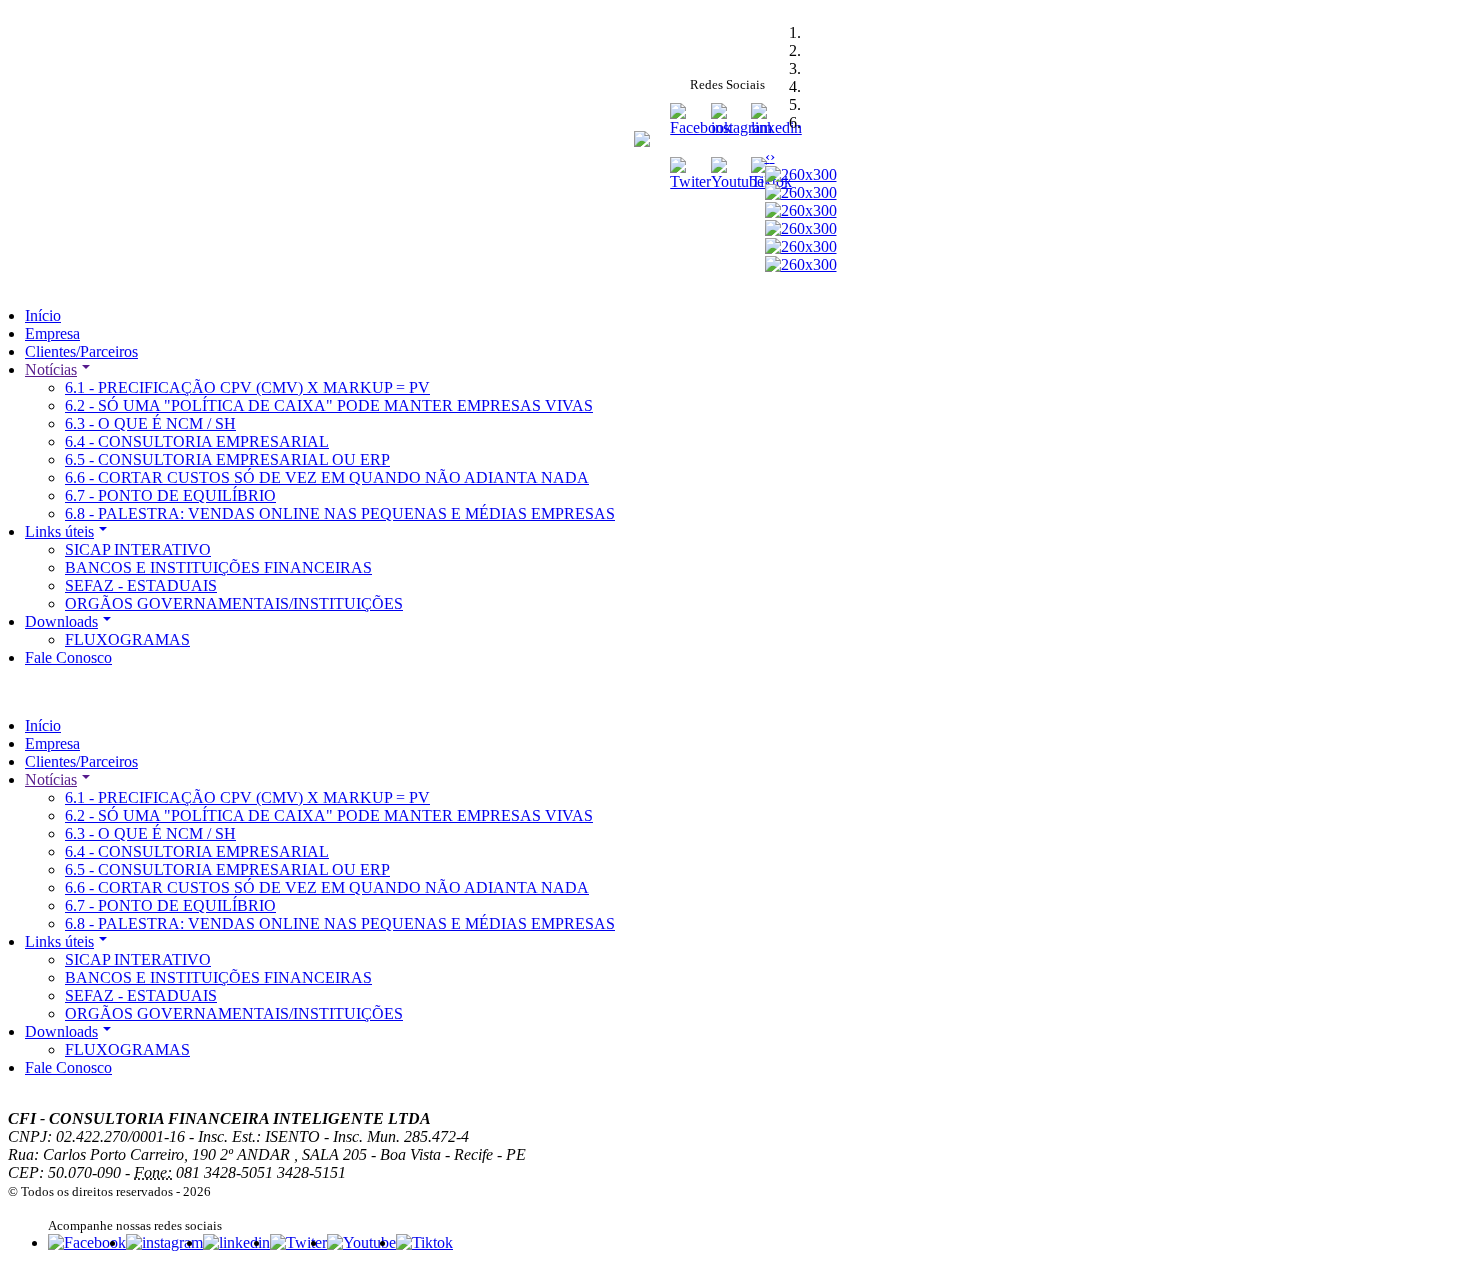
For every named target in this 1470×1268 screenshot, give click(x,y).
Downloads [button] (61, 621)
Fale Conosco (68, 657)
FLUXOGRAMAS (127, 639)
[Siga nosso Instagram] (741, 127)
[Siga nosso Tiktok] (424, 1242)
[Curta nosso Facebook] (87, 1242)
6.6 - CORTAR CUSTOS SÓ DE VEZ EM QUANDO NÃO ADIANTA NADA (327, 477)
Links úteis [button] (59, 531)
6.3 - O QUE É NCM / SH (150, 423)
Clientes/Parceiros (81, 351)
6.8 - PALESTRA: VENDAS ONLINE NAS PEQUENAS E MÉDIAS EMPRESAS (340, 513)
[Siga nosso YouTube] (737, 181)
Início (43, 315)
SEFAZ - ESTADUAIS (141, 585)
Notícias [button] (51, 369)
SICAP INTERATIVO (138, 549)
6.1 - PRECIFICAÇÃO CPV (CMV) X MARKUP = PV (247, 387)
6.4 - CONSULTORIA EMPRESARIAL (197, 441)
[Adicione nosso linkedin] (236, 1242)
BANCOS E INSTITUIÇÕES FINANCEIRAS (218, 567)
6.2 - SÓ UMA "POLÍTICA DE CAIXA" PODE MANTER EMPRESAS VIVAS (329, 405)
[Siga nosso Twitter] (690, 181)
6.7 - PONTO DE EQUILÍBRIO (170, 495)
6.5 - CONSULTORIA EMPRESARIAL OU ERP (227, 459)
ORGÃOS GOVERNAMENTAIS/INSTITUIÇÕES (234, 603)
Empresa (52, 333)
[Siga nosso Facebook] (701, 127)
